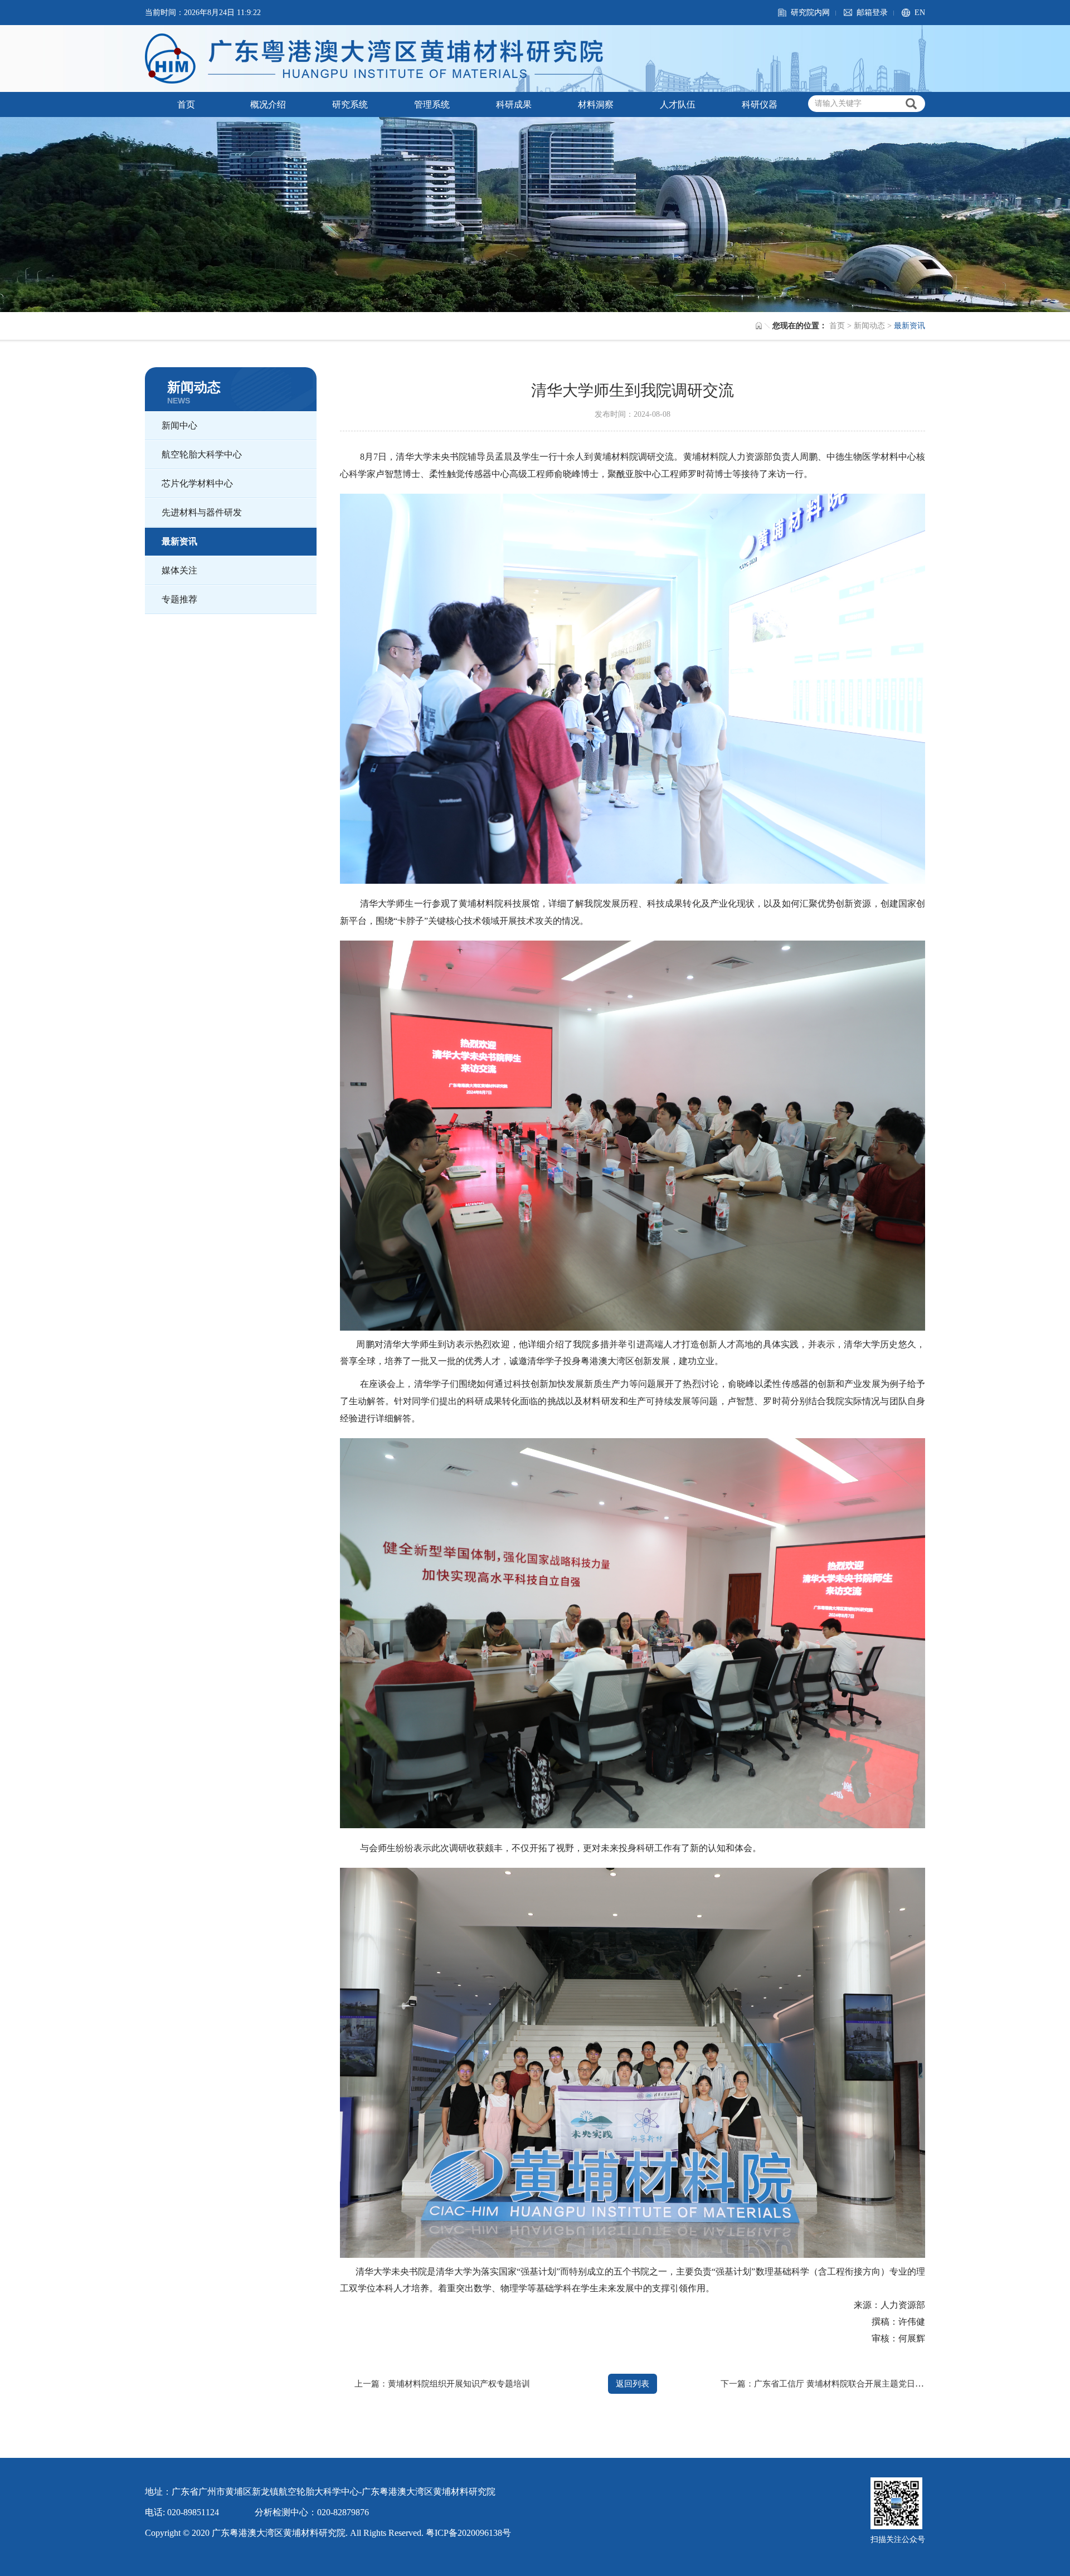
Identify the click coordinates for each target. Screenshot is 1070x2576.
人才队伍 (678, 104)
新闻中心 (179, 425)
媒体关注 (179, 570)
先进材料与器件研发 (202, 512)
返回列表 (633, 2384)
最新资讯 (179, 541)
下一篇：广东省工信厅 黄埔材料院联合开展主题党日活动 (826, 2384)
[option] (535, 215)
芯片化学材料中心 (197, 483)
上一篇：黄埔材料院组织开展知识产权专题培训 (442, 2384)
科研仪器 (760, 104)
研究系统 (350, 104)
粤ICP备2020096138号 (468, 2533)
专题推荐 (179, 599)
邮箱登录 (872, 13)
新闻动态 (869, 326)
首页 (186, 104)
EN (920, 13)
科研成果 (514, 104)
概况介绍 (268, 104)
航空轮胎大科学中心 (202, 454)
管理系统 (432, 104)
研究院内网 (810, 13)
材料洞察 (596, 104)
